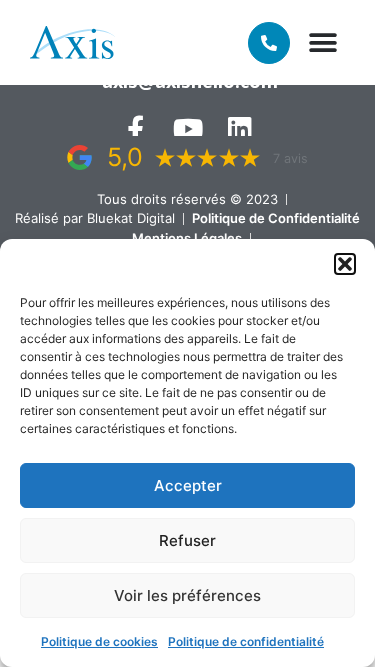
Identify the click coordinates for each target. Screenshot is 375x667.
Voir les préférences (187, 595)
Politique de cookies (99, 641)
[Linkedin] (239, 128)
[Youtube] (187, 128)
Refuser (187, 540)
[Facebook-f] (135, 128)
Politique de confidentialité (246, 641)
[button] (345, 264)
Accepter (188, 485)
